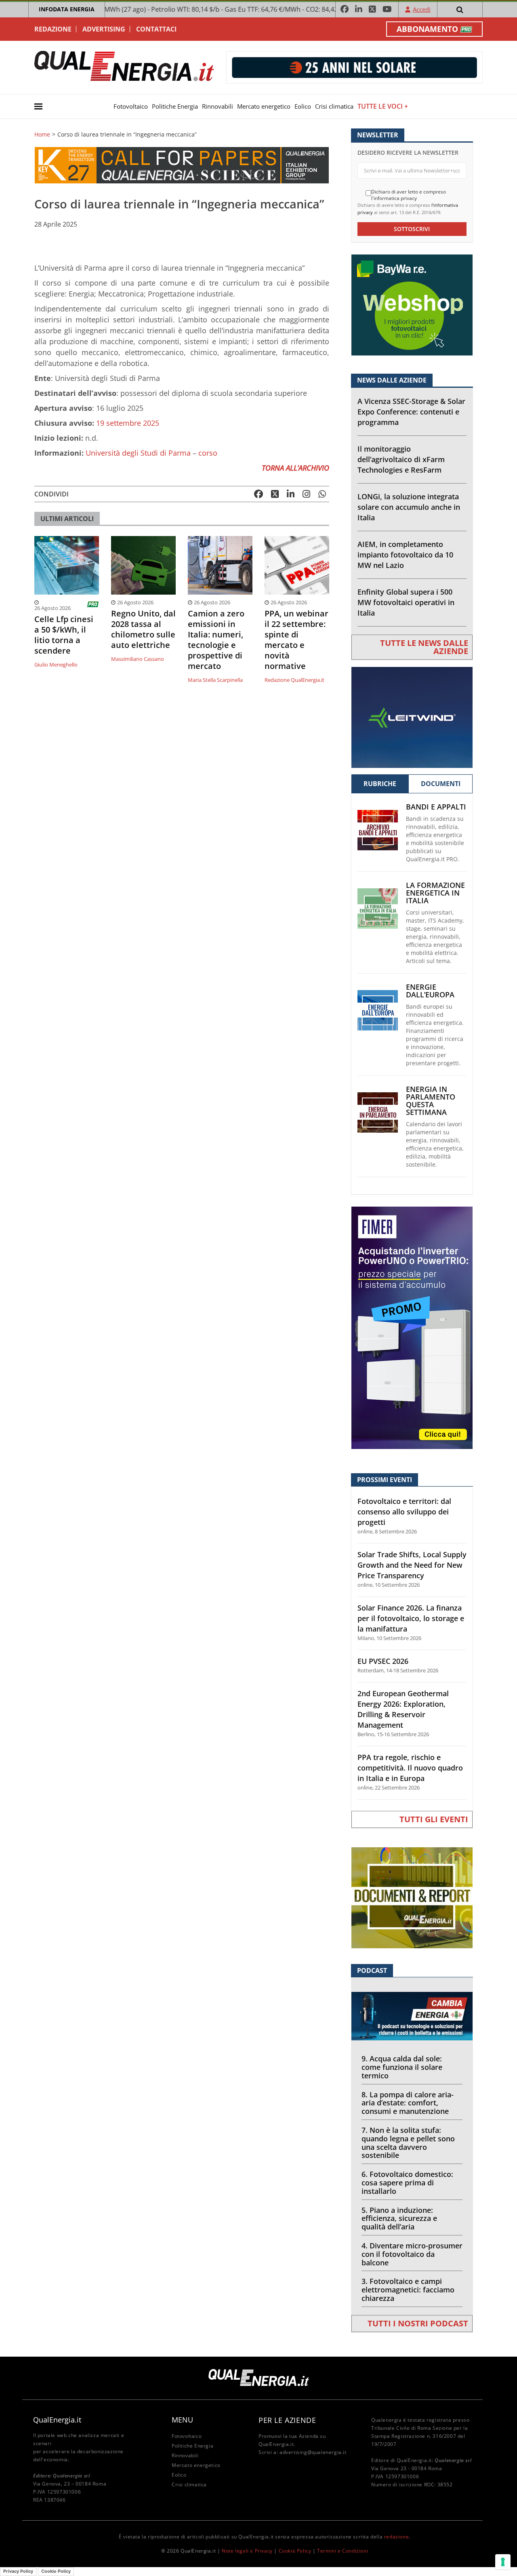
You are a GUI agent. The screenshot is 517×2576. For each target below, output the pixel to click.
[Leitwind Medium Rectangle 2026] (412, 716)
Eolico (303, 106)
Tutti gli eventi (434, 1819)
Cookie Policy (295, 2551)
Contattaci (156, 29)
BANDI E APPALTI (436, 807)
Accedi (422, 9)
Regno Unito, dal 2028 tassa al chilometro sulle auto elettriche (143, 629)
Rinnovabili (218, 106)
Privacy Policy (18, 2571)
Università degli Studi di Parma (138, 453)
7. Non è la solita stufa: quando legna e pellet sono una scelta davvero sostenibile (408, 2143)
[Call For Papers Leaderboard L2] (182, 165)
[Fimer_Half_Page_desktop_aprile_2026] (412, 1327)
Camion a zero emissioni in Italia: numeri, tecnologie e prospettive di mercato (216, 640)
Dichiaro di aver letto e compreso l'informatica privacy (409, 195)
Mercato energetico (264, 106)
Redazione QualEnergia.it (294, 680)
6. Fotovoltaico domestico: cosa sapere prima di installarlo (407, 2183)
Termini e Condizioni (343, 2551)
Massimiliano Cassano (138, 659)
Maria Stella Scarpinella (215, 680)
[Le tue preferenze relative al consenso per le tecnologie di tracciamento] (503, 2562)
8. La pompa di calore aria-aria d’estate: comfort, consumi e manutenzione (408, 2103)
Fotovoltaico (131, 106)
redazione (396, 2537)
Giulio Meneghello (56, 665)
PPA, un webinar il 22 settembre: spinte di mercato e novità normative (296, 640)
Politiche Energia (175, 106)
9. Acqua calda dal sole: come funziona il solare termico (402, 2067)
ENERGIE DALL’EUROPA (430, 991)
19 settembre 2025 (128, 423)
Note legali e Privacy (247, 2551)
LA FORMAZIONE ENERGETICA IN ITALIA (435, 893)
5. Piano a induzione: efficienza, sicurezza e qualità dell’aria (399, 2219)
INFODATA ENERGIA (67, 9)
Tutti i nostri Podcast (418, 2323)
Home (42, 135)
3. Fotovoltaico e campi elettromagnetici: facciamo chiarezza (408, 2290)
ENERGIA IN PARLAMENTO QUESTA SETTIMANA (431, 1101)
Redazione (53, 29)
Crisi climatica (334, 106)
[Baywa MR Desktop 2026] (412, 304)
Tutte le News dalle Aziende (424, 647)
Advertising (104, 29)
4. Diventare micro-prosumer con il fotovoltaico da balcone (412, 2254)
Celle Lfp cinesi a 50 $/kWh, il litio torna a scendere (64, 635)
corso (208, 453)
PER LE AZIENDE (287, 2420)
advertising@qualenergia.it (313, 2452)
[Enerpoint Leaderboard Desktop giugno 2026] (354, 67)
